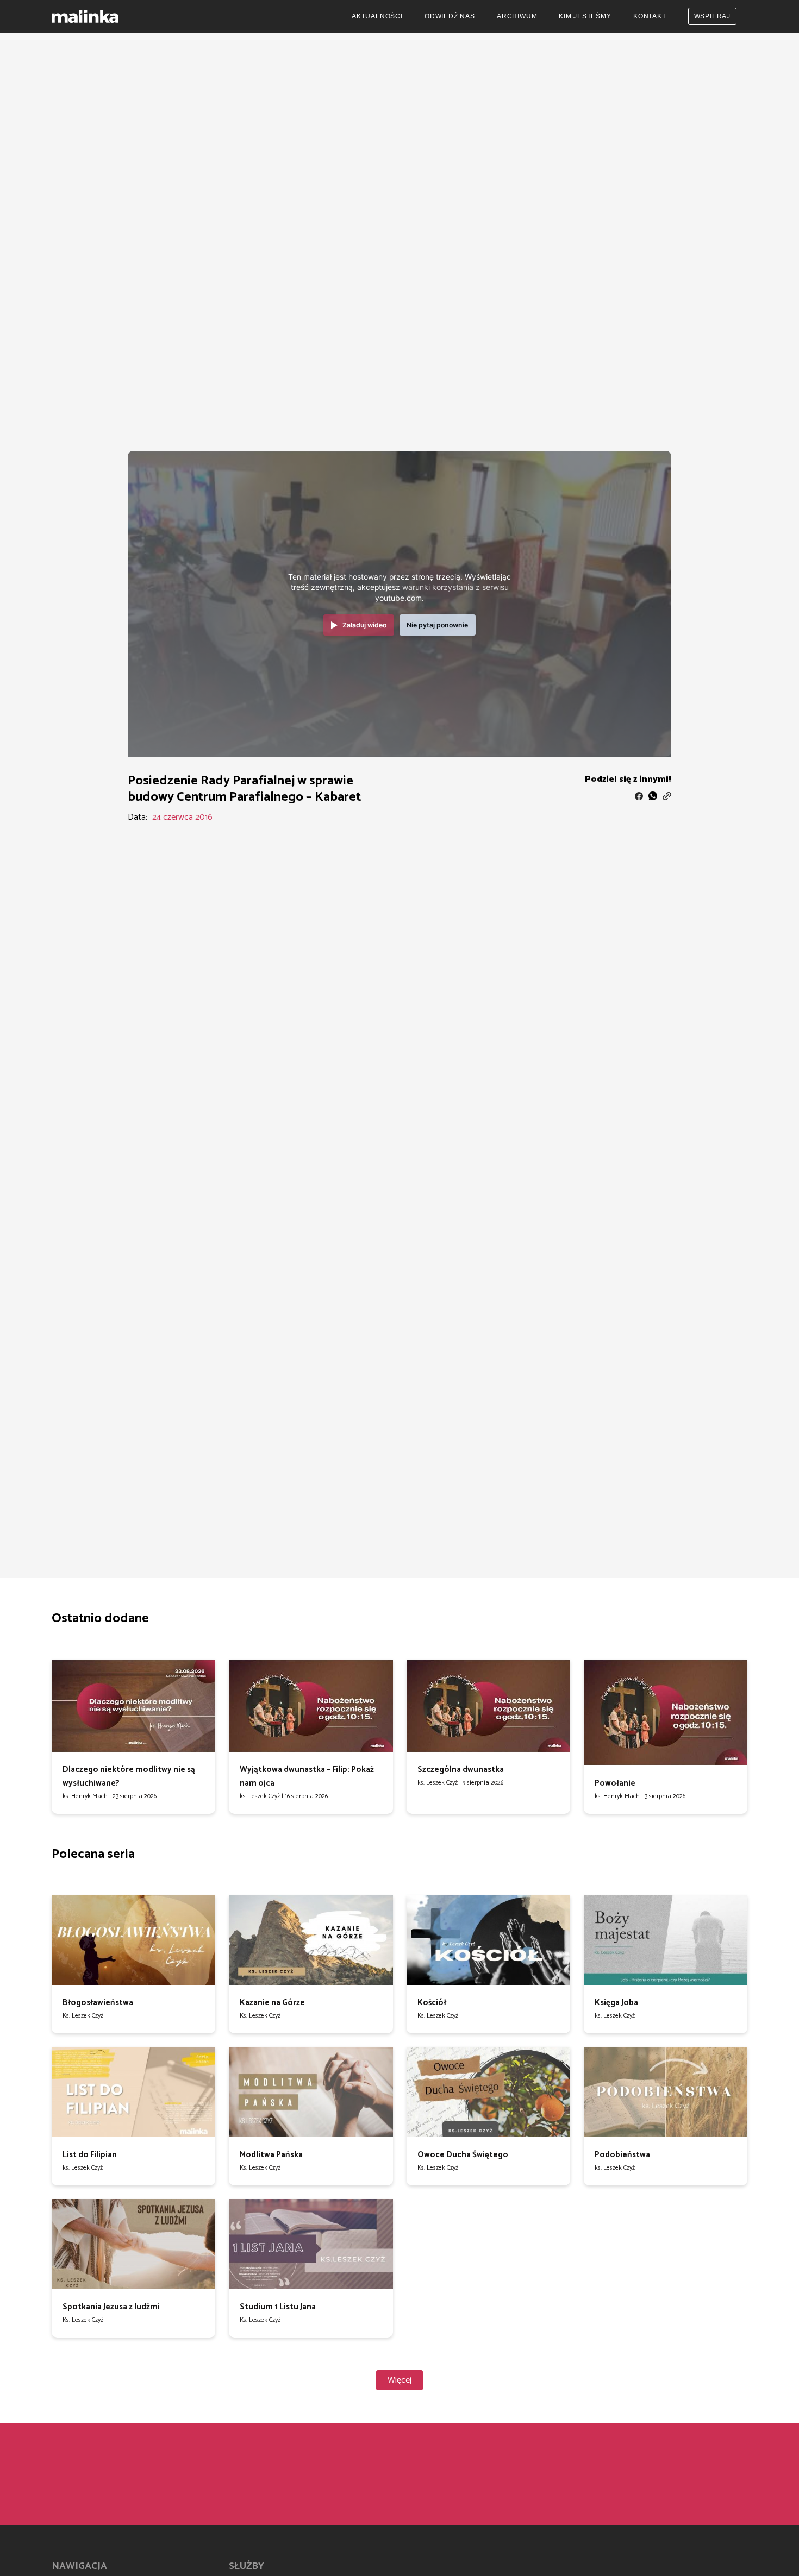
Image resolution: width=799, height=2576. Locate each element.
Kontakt (650, 16)
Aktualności (377, 16)
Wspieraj (712, 16)
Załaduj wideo (364, 625)
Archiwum (517, 16)
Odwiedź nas (450, 16)
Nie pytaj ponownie (437, 625)
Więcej (399, 2380)
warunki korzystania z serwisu (455, 587)
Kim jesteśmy (585, 16)
